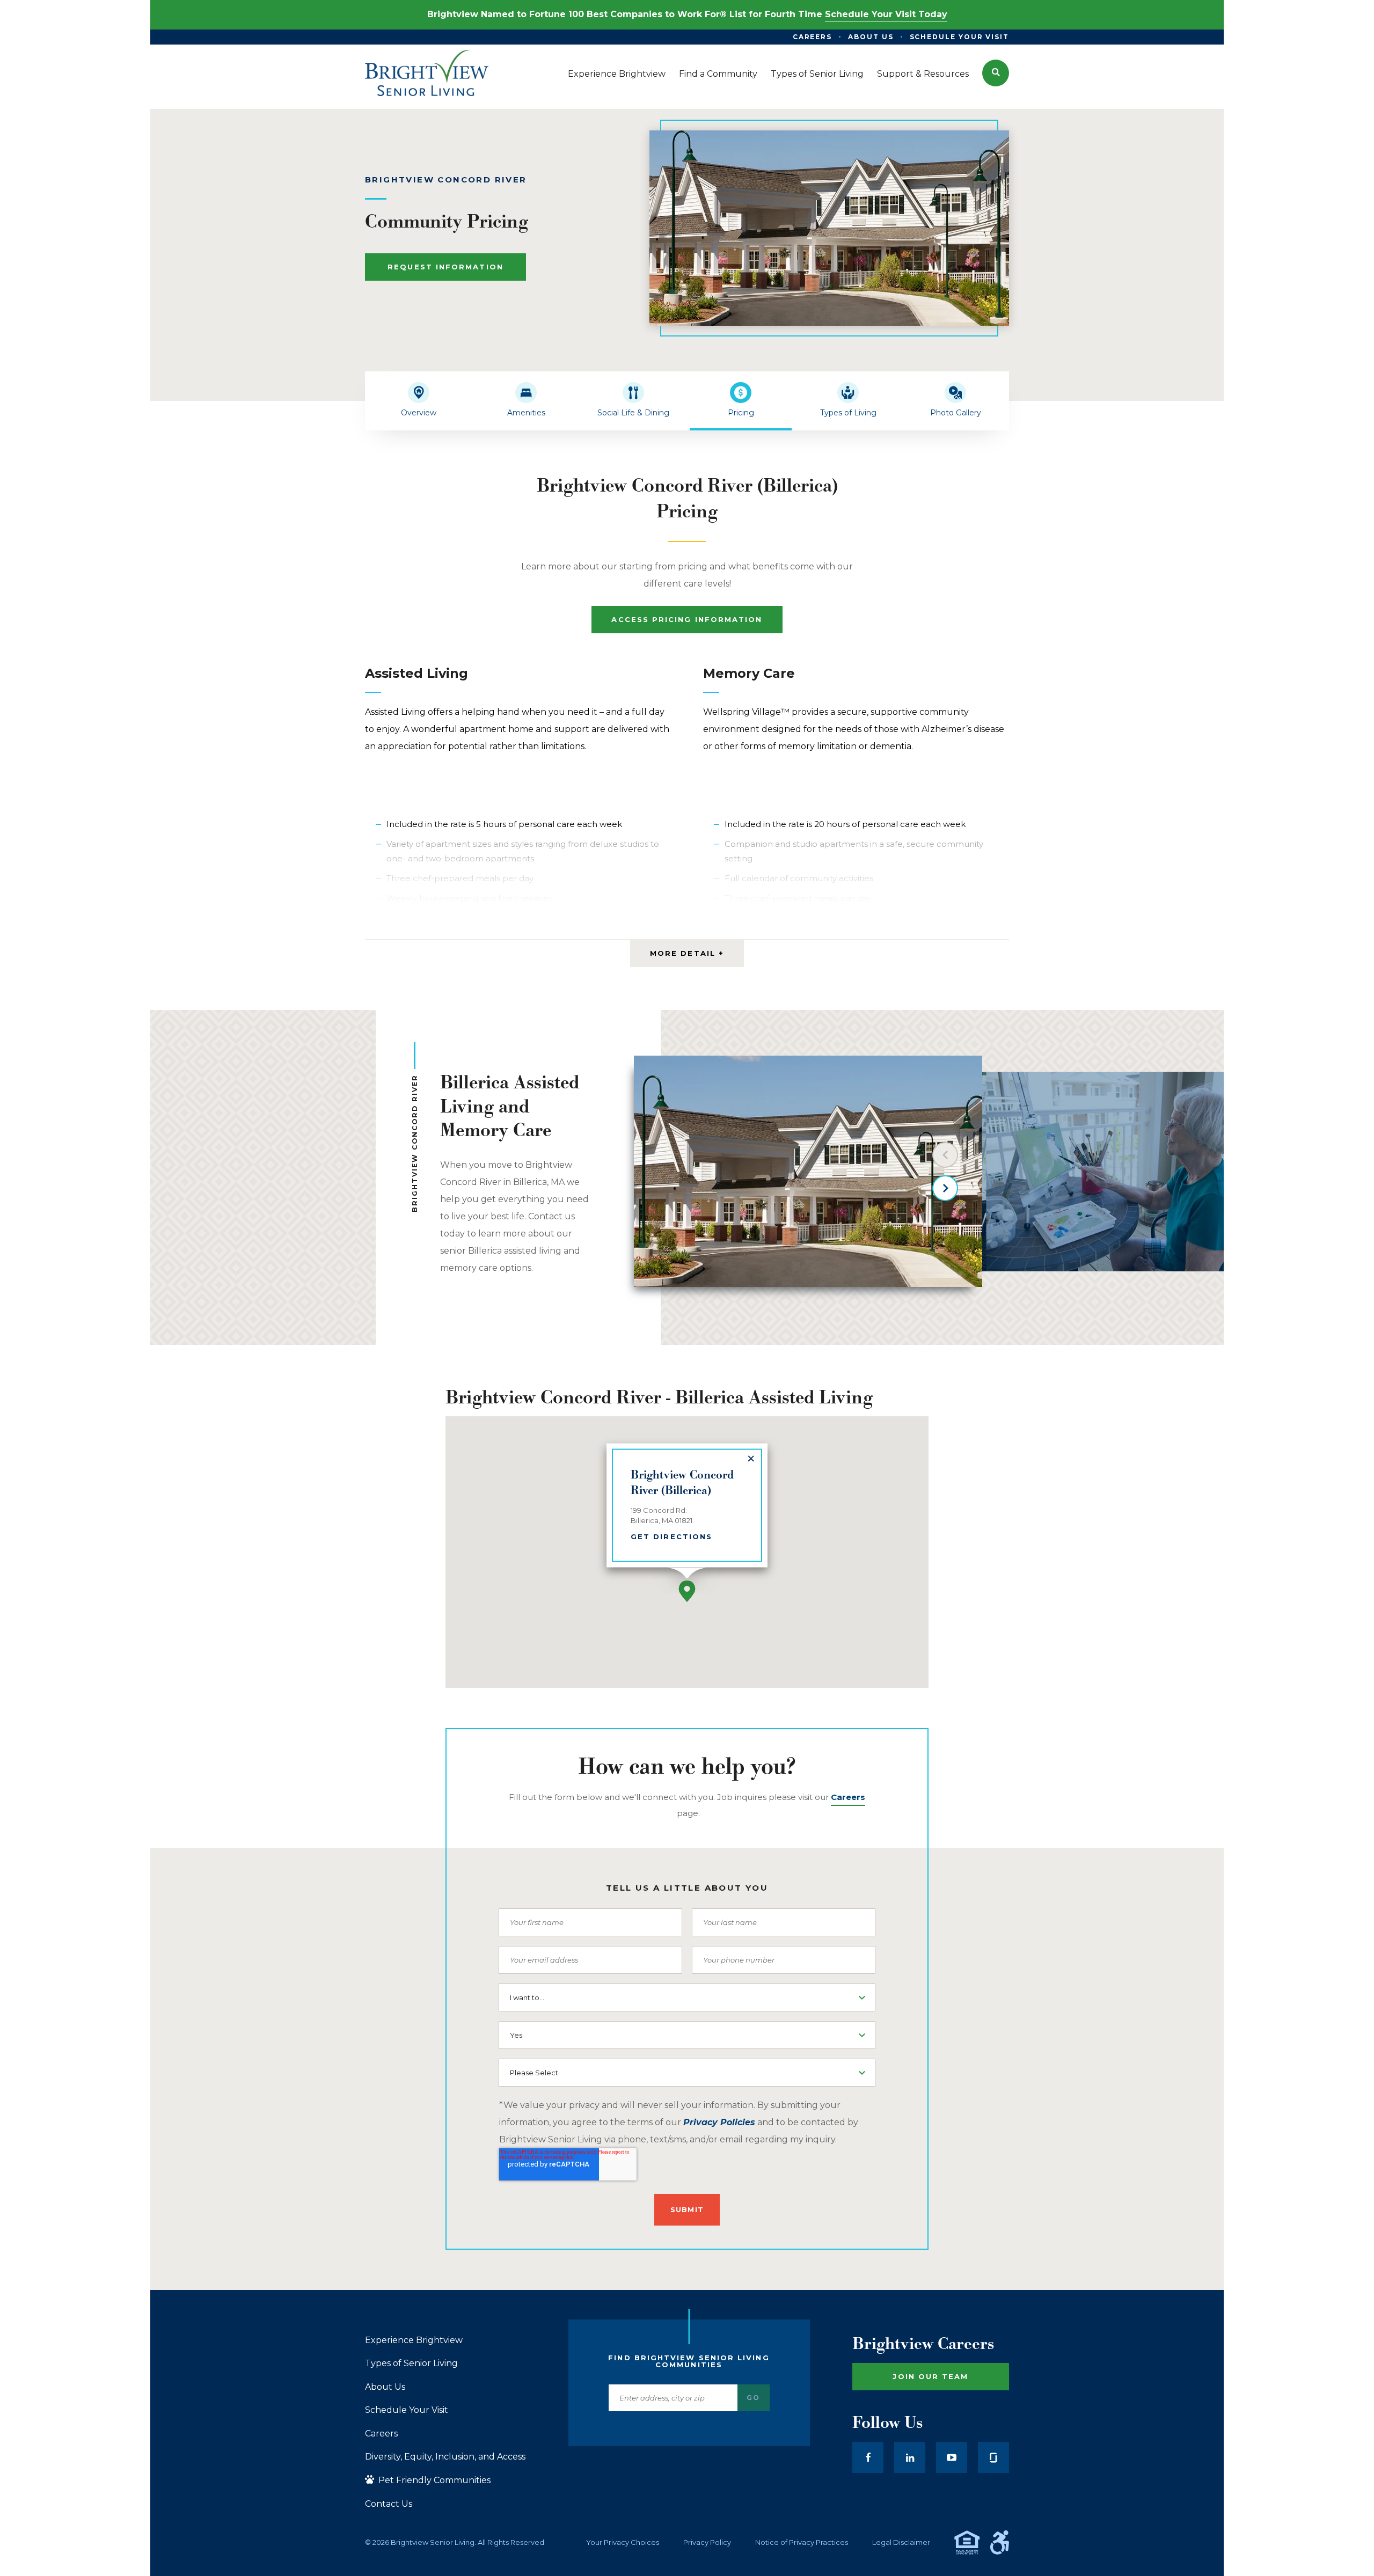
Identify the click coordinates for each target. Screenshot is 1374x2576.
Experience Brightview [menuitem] (617, 74)
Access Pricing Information (687, 619)
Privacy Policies (719, 2122)
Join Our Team (930, 2376)
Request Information (445, 267)
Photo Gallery (956, 413)
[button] (996, 73)
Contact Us (389, 2504)
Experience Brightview (414, 2340)
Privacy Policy (707, 2542)
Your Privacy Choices (623, 2542)
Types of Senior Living (411, 2363)
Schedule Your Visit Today (886, 14)
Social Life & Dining (633, 413)
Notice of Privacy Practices (802, 2542)
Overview (419, 413)
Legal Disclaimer (901, 2542)
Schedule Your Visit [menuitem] (959, 37)
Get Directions (671, 1536)
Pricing (741, 413)
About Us (385, 2387)
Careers (381, 2434)
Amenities (526, 413)
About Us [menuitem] (871, 37)
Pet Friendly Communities (433, 2480)
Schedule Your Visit (407, 2410)
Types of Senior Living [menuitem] (817, 74)
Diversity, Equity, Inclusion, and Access (445, 2457)
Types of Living (848, 413)
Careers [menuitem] (812, 37)
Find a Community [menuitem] (718, 74)
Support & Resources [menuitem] (923, 74)
